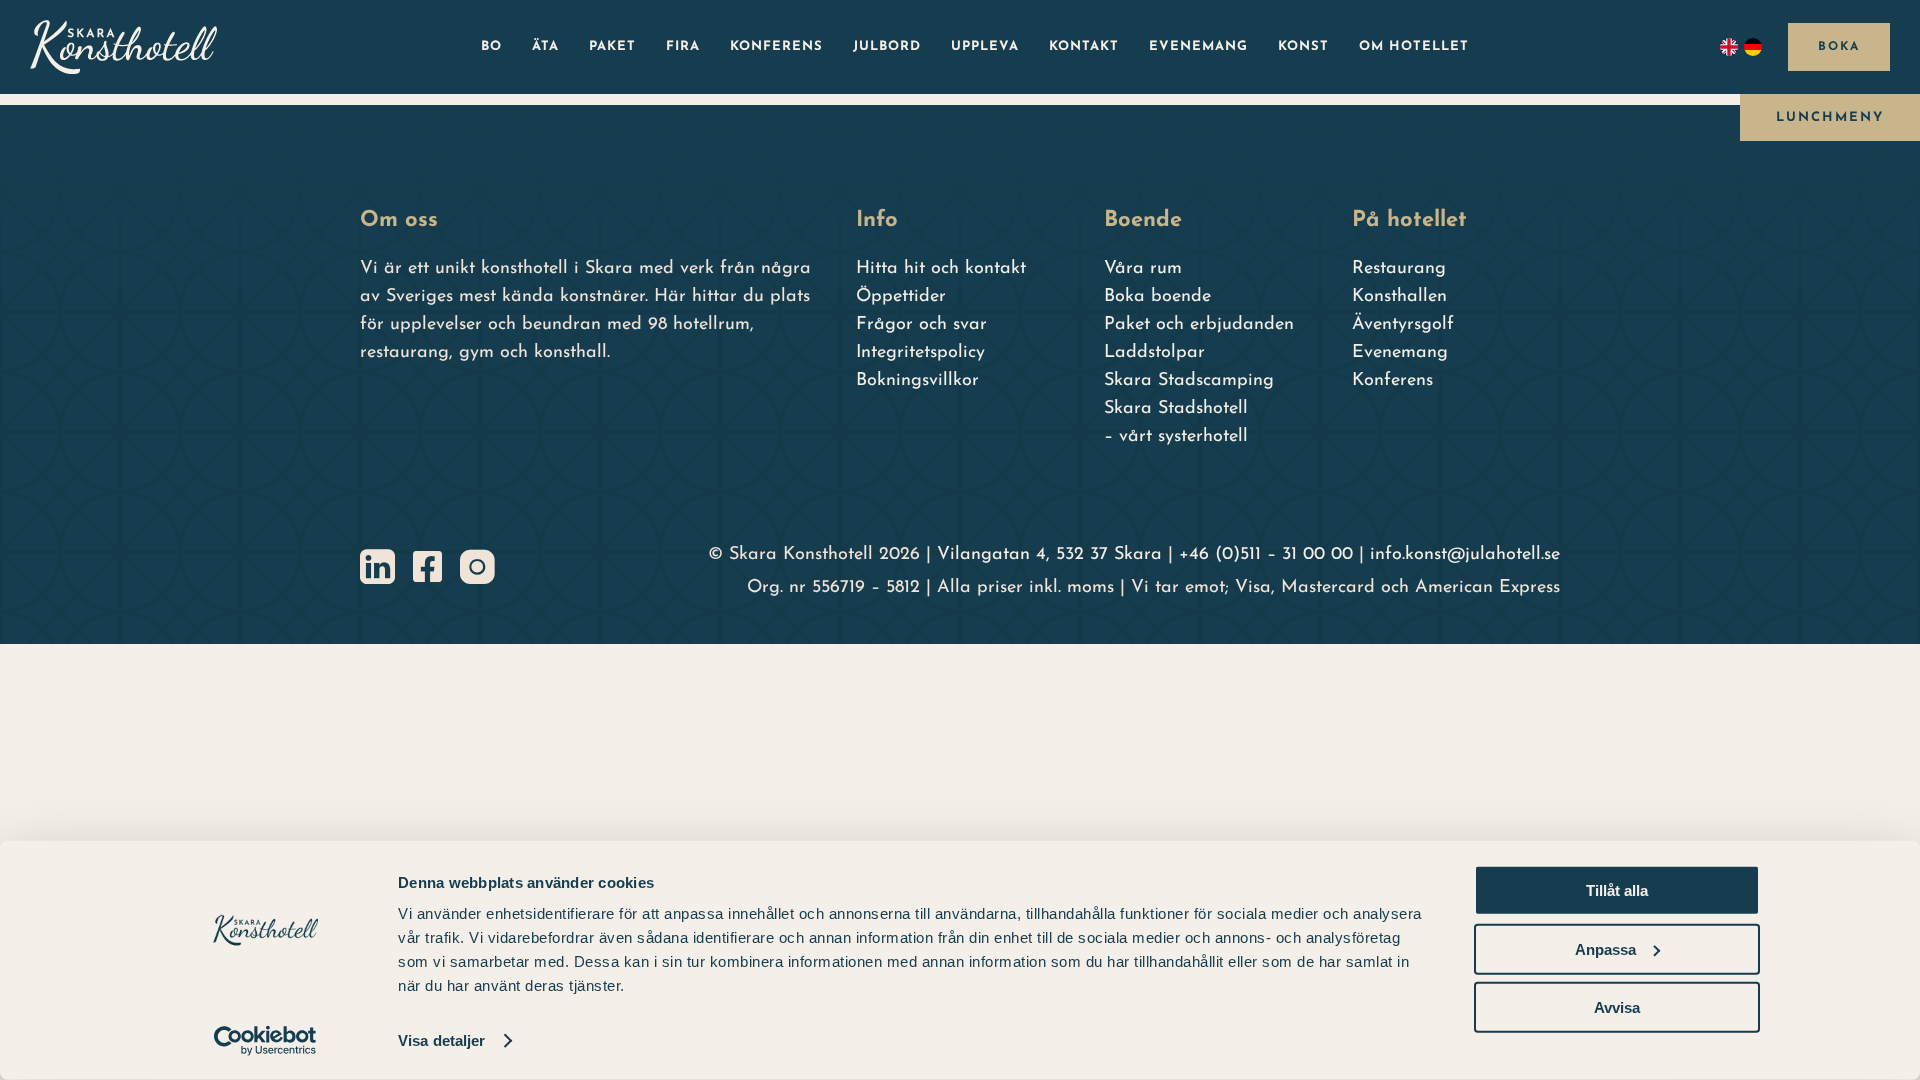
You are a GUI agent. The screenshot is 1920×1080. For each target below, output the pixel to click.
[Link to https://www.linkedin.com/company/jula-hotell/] (377, 566)
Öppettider (901, 297)
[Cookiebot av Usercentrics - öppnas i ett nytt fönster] (265, 1041)
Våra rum (1143, 269)
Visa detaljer (441, 1040)
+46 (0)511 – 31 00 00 (1266, 555)
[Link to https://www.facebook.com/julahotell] (428, 566)
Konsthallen (1399, 297)
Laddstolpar (1154, 353)
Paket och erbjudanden (1199, 325)
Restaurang (1399, 269)
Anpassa (1605, 948)
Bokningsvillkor (917, 381)
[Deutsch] (1756, 47)
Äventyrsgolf (1403, 325)
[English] (1732, 47)
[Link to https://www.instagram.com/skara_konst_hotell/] (477, 566)
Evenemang (1400, 353)
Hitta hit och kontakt (941, 269)
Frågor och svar (921, 325)
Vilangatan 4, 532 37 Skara (1049, 555)
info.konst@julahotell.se (1465, 555)
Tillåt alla (1617, 890)
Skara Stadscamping (1189, 381)
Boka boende (1157, 297)
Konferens (1392, 381)
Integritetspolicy (920, 353)
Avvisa (1617, 1007)
